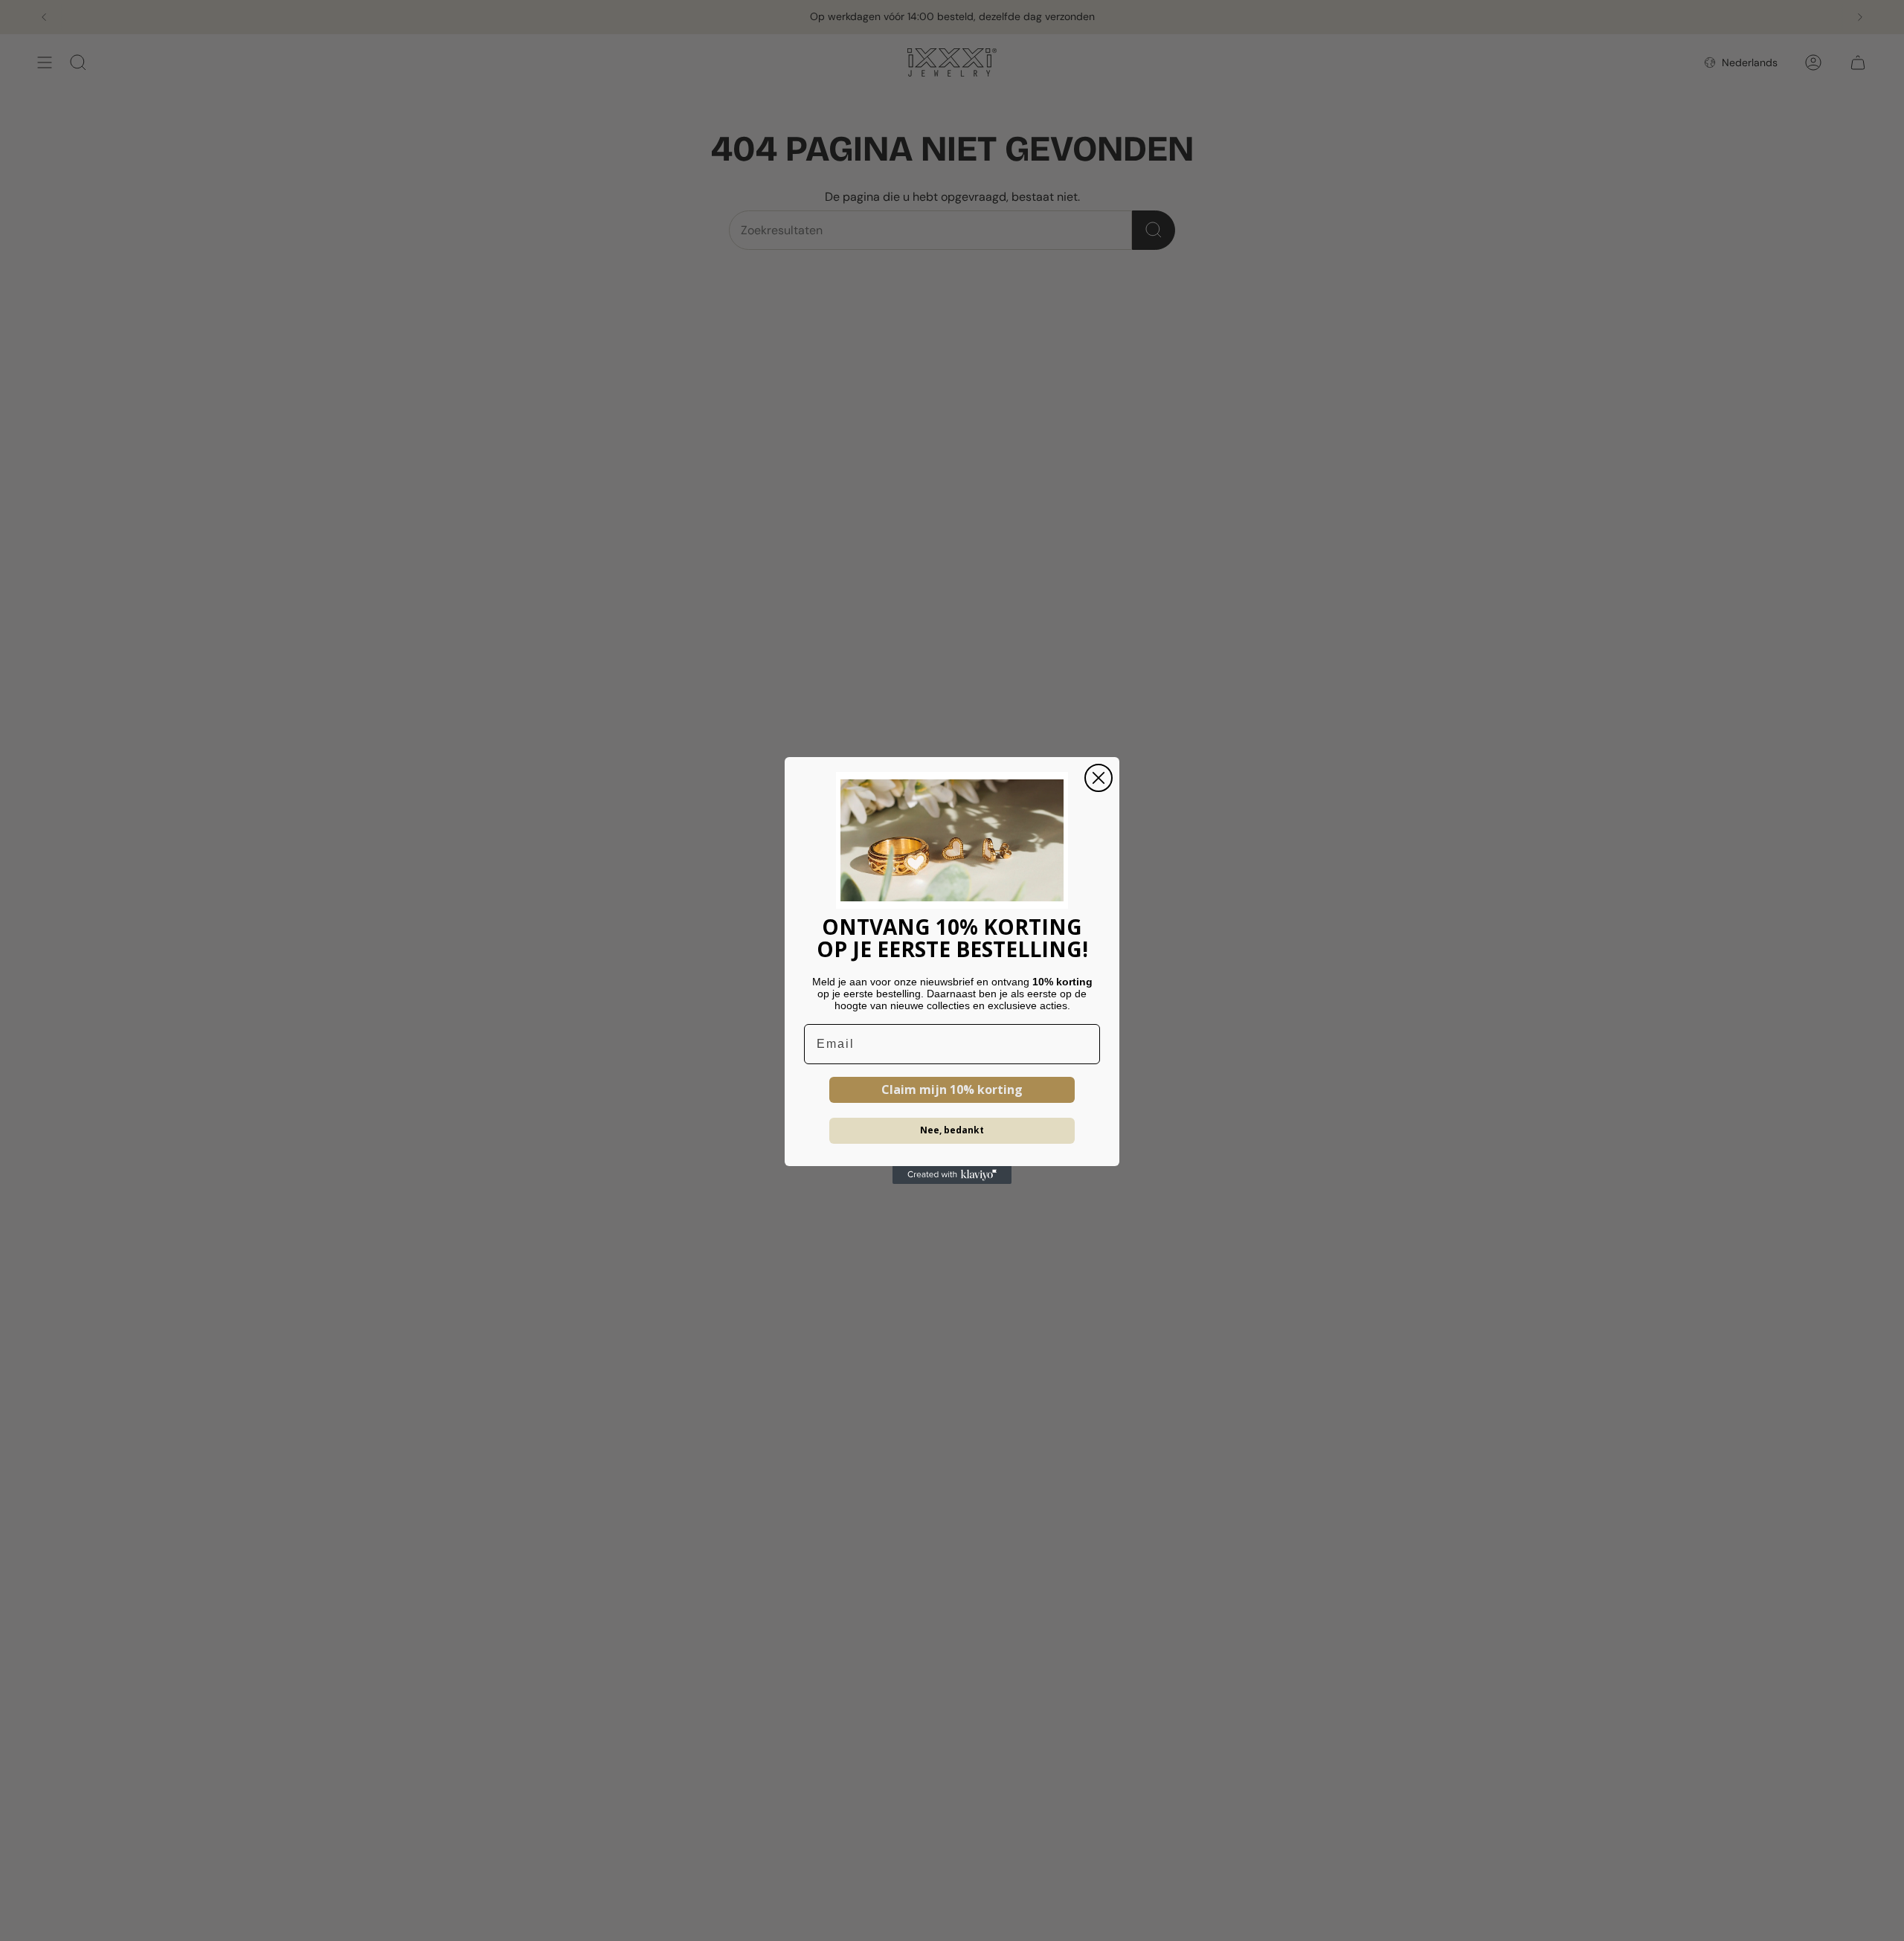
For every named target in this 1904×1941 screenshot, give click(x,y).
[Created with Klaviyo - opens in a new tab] (952, 1175)
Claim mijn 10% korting (952, 1089)
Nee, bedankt (952, 1130)
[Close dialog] (1099, 778)
